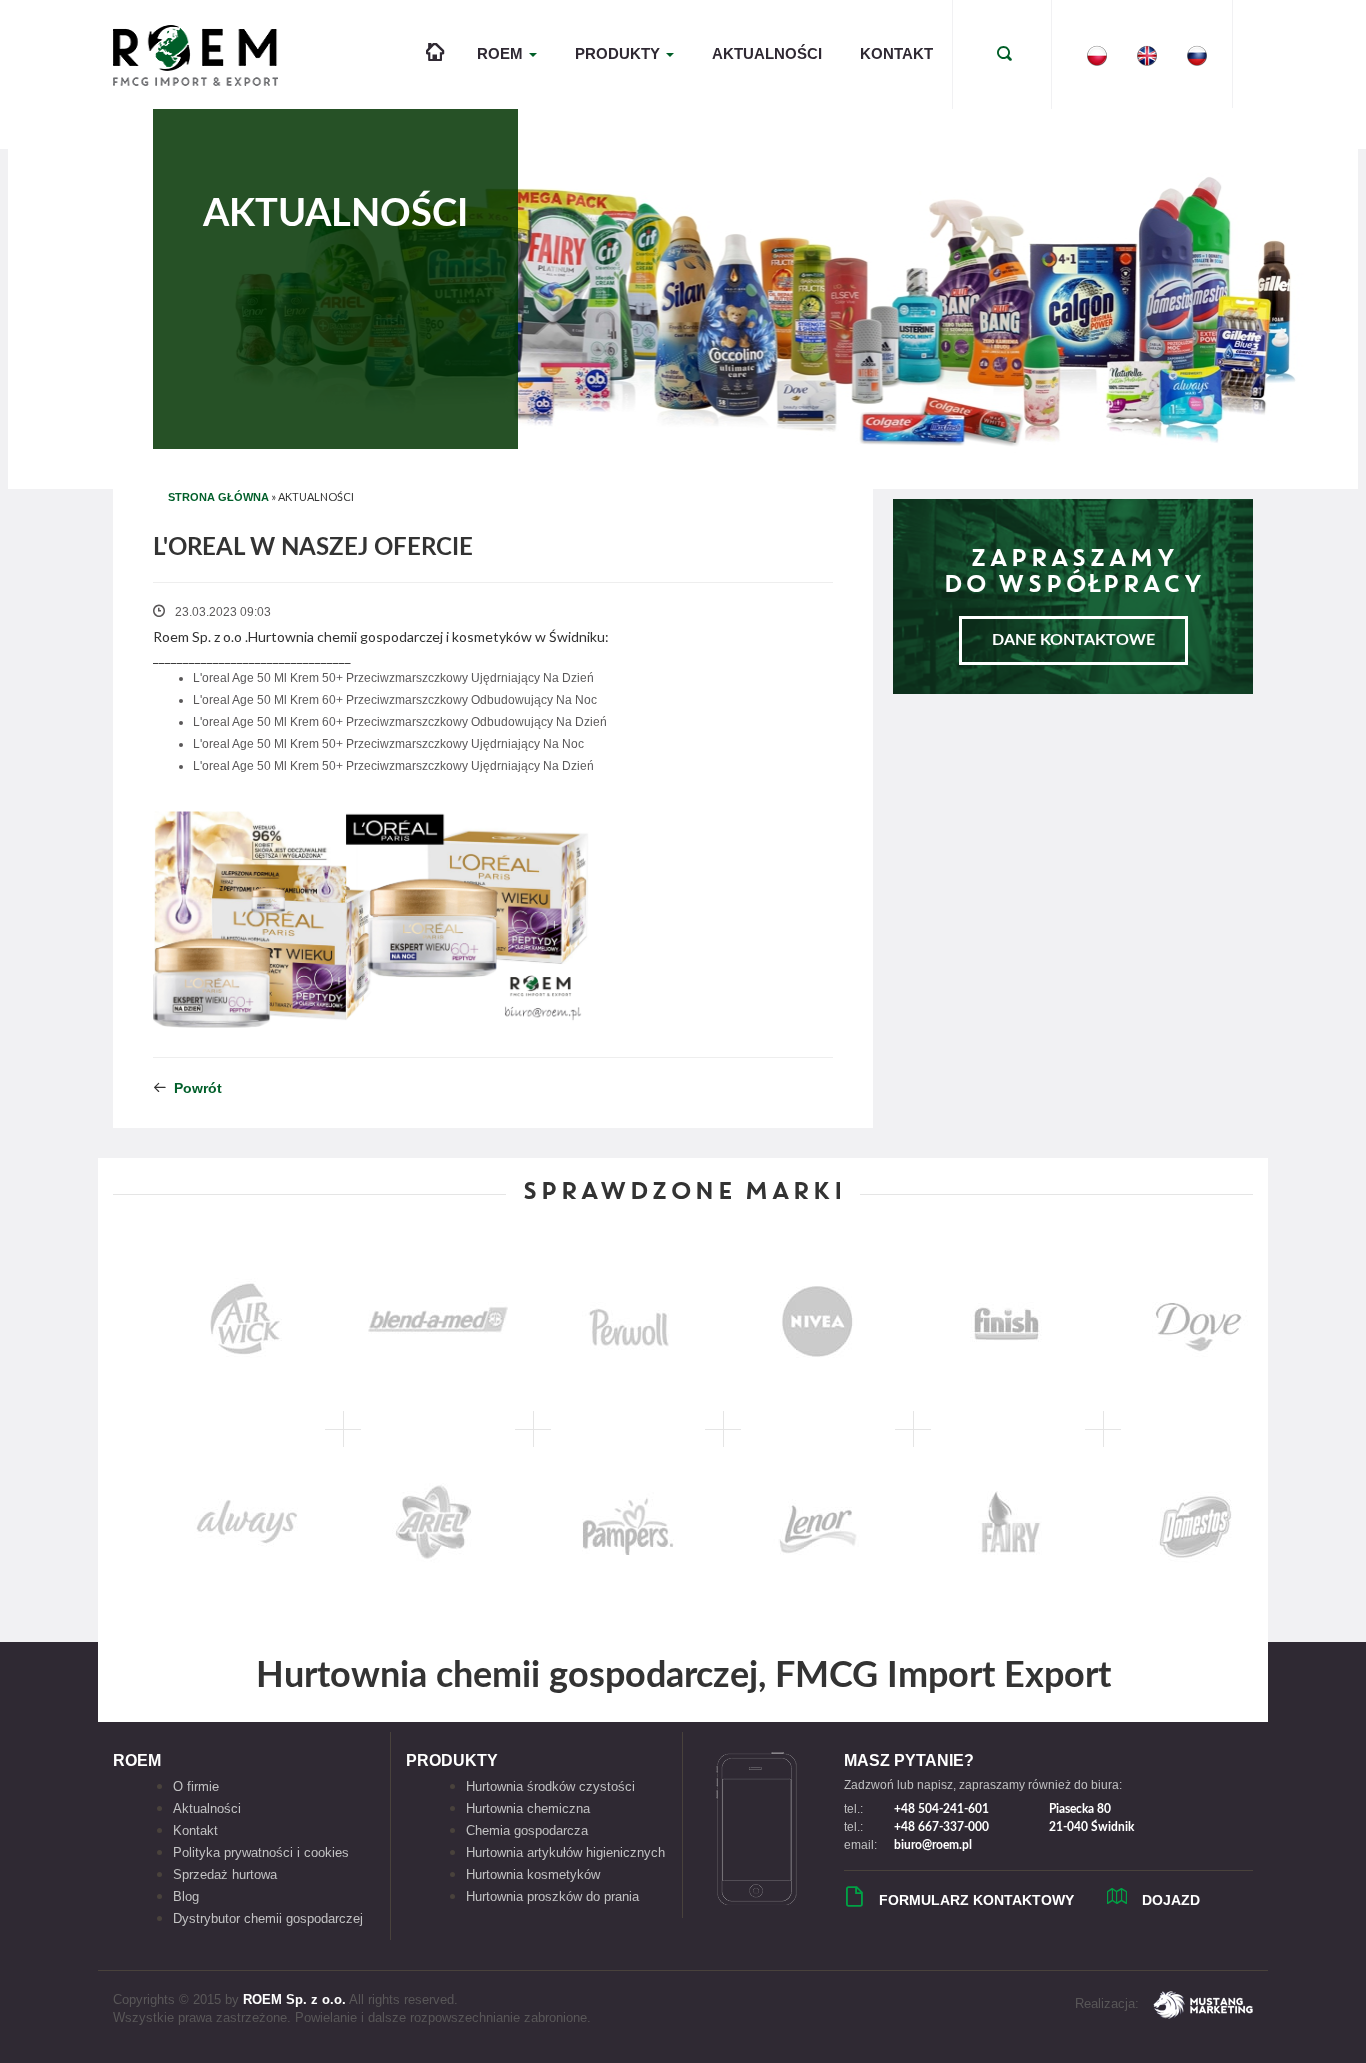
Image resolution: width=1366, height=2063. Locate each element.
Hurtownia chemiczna (528, 1808)
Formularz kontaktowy (976, 1900)
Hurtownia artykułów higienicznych (565, 1852)
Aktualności (767, 53)
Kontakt (896, 53)
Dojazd (1171, 1900)
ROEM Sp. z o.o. (294, 1999)
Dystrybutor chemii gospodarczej (268, 1918)
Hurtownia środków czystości (550, 1786)
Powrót (198, 1088)
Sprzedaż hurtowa (225, 1874)
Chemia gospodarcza (527, 1830)
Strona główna (218, 497)
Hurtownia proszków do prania (552, 1896)
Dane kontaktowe (1073, 640)
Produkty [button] (619, 53)
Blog (186, 1896)
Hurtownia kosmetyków (533, 1874)
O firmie (196, 1786)
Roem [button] (502, 53)
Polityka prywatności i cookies (261, 1852)
